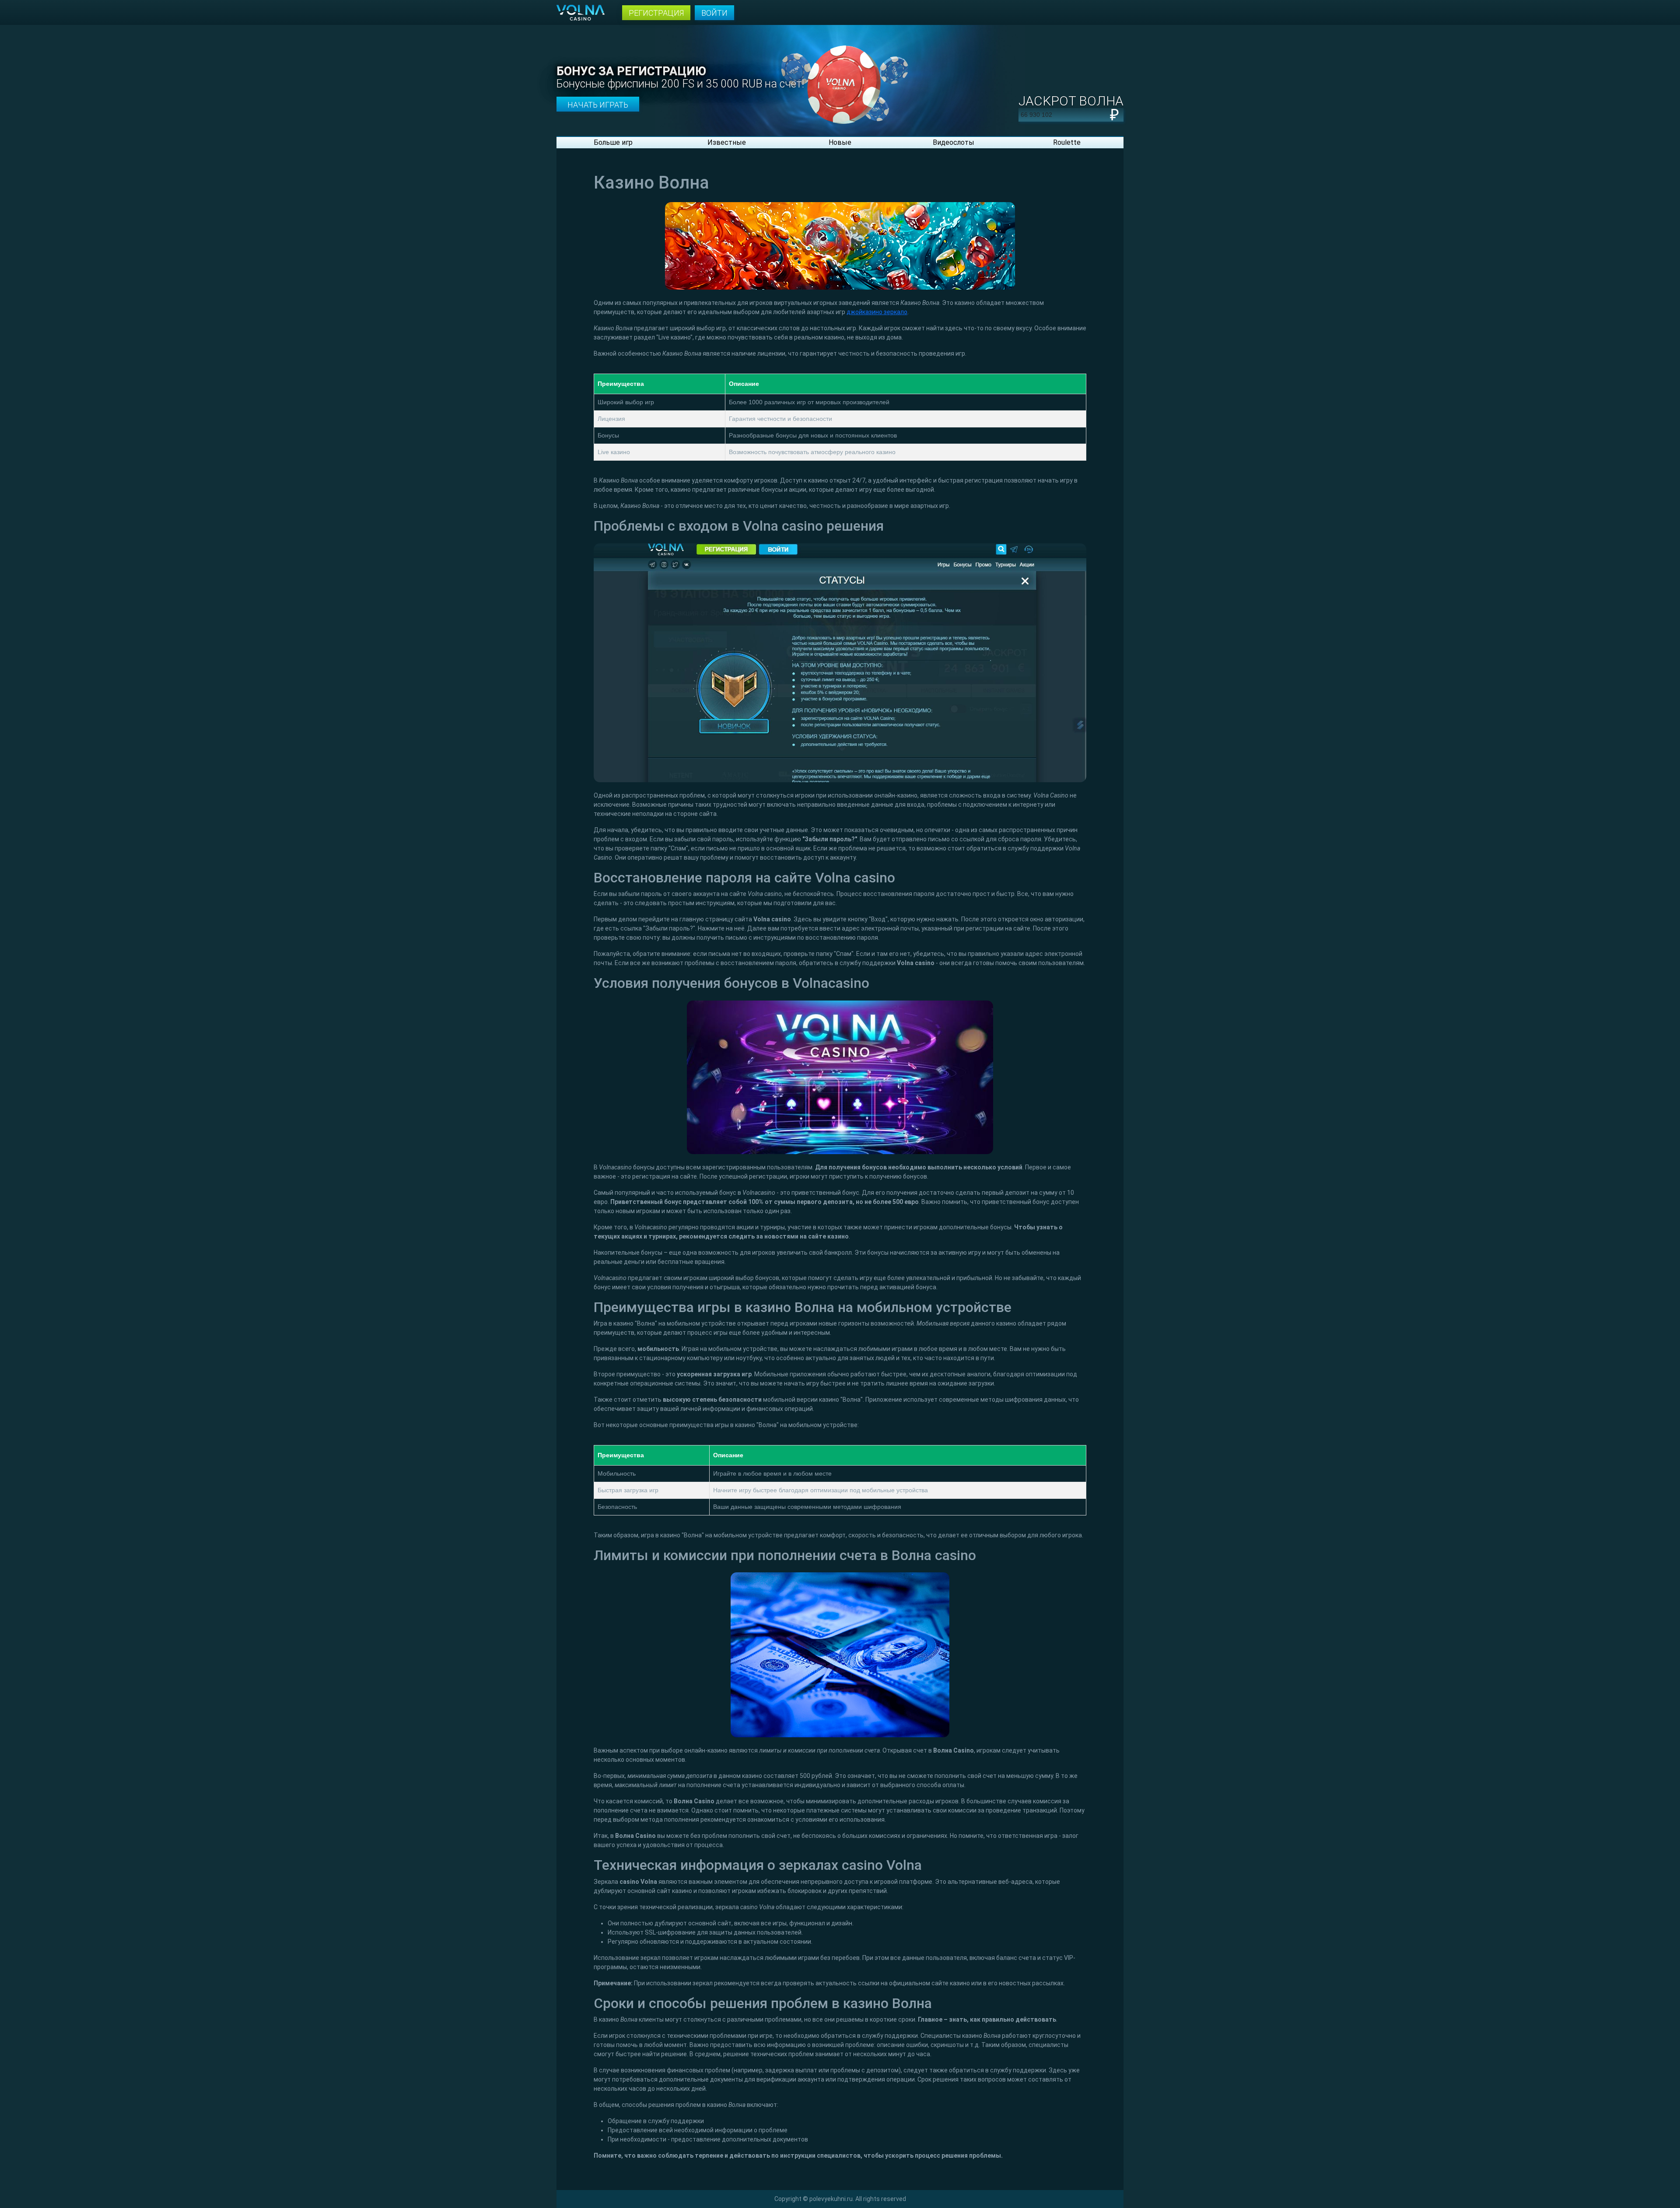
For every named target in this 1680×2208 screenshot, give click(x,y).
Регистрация (656, 13)
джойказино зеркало (877, 312)
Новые (840, 142)
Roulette (1067, 142)
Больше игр (613, 142)
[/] (840, 77)
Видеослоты (954, 142)
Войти (714, 13)
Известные (727, 142)
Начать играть (598, 105)
